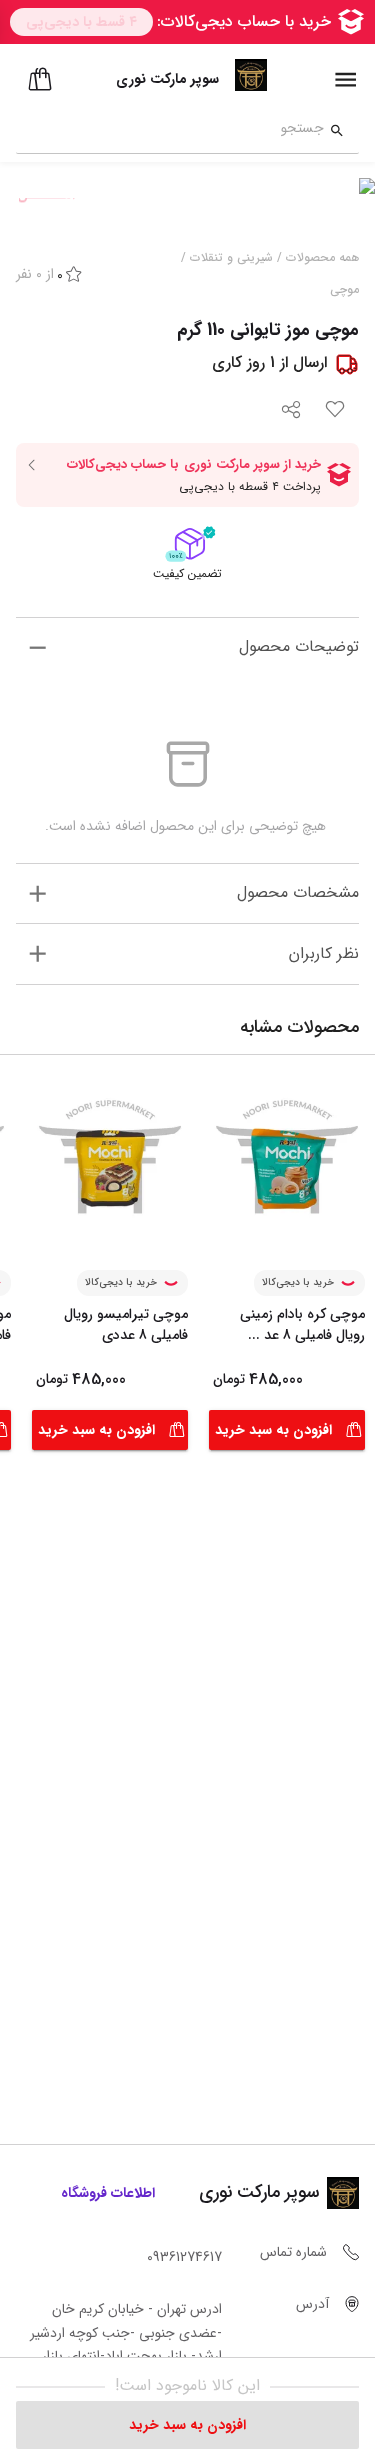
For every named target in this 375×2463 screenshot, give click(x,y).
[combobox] (170, 131)
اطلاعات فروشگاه (108, 2193)
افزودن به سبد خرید (273, 1430)
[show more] (37, 647)
